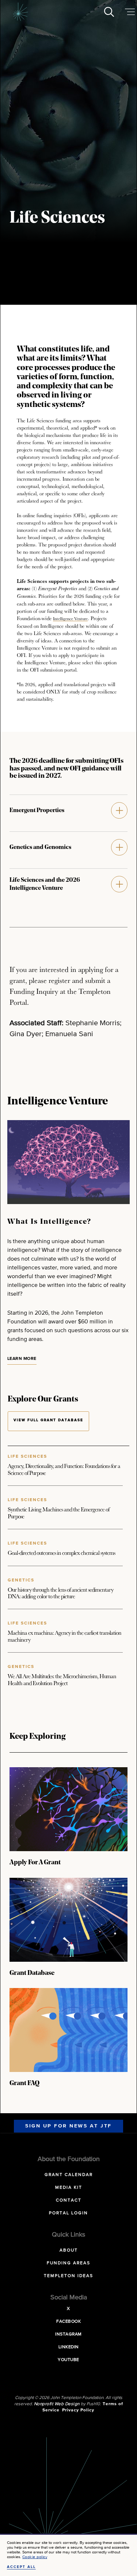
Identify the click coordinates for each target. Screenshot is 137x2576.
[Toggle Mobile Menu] (130, 12)
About (69, 2250)
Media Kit (69, 2188)
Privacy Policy (78, 2410)
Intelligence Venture (70, 618)
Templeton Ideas (68, 2276)
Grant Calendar (69, 2175)
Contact (69, 2200)
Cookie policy (35, 2557)
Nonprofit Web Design (57, 2404)
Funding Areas (68, 2263)
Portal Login (68, 2213)
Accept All (21, 2567)
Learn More (22, 1359)
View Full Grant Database (48, 1420)
